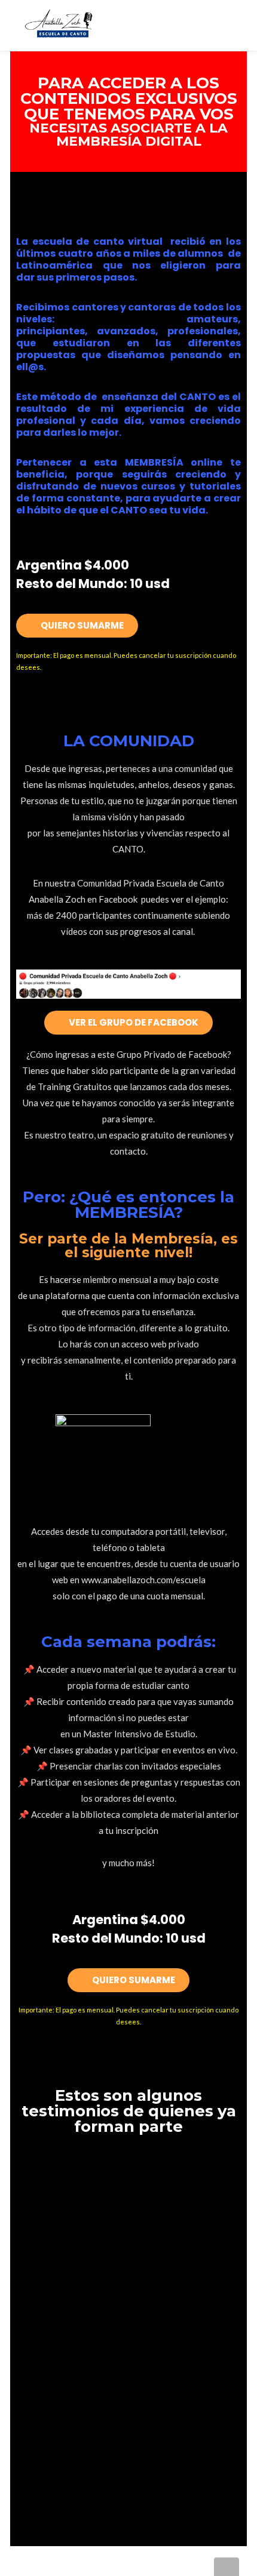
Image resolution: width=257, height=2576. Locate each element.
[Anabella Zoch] (64, 22)
